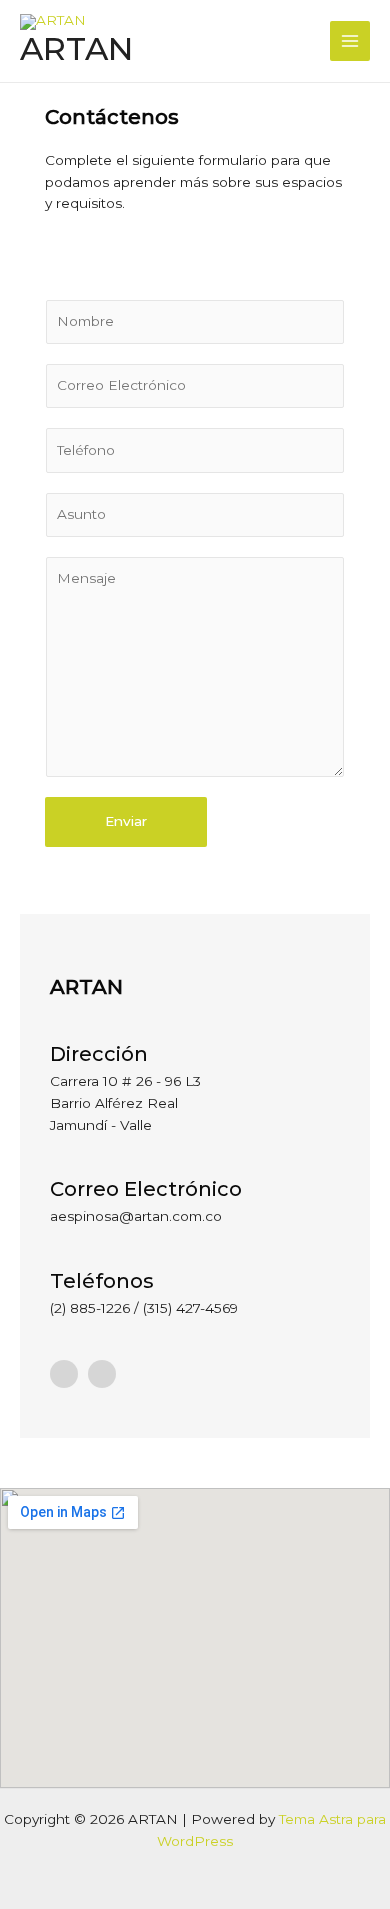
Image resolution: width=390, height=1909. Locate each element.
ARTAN (76, 48)
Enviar (126, 821)
